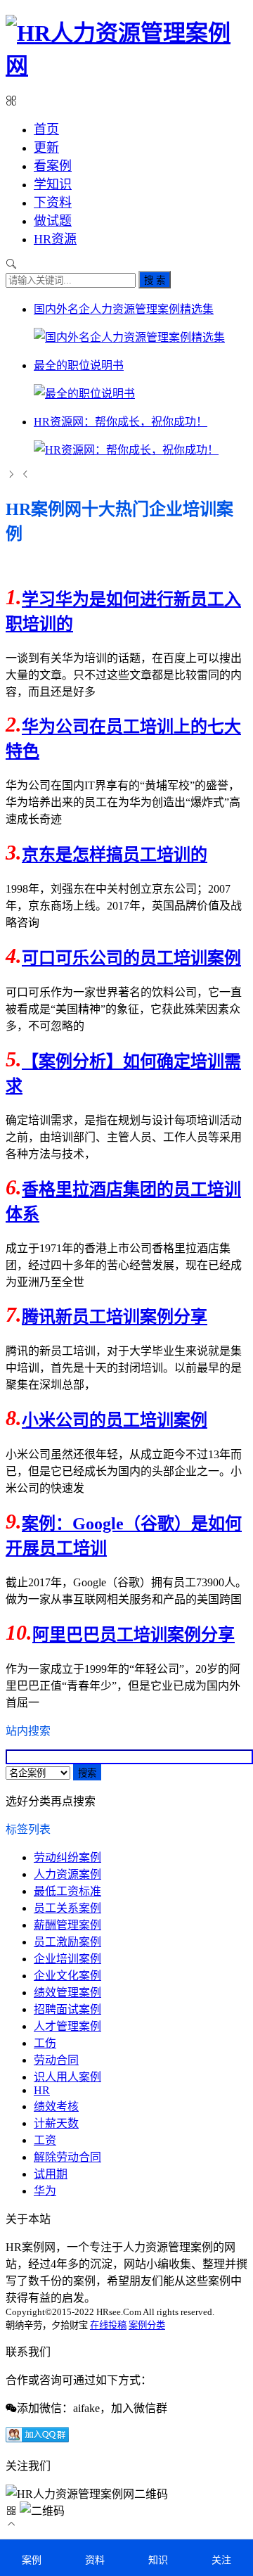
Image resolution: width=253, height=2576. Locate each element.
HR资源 (55, 239)
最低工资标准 (67, 1891)
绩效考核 (56, 2106)
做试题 (53, 221)
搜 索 (155, 280)
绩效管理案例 (67, 1992)
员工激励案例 (67, 1942)
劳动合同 (56, 2060)
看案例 (53, 166)
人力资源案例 (67, 1874)
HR (42, 2090)
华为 (45, 2191)
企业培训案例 (67, 1959)
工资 (45, 2140)
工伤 (45, 2043)
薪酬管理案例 (67, 1925)
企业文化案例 (67, 1976)
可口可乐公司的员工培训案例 (131, 958)
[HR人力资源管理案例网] (126, 65)
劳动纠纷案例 (67, 1857)
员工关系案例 (67, 1908)
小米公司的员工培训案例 (115, 1420)
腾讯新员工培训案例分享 (115, 1317)
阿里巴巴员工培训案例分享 (134, 1635)
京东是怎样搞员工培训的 (115, 855)
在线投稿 (108, 2325)
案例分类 (147, 2325)
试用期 (51, 2174)
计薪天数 (56, 2123)
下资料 (53, 203)
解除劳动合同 (67, 2157)
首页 (46, 129)
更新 (46, 148)
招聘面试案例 (67, 2009)
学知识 (53, 184)
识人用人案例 (67, 2077)
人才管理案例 (67, 2026)
